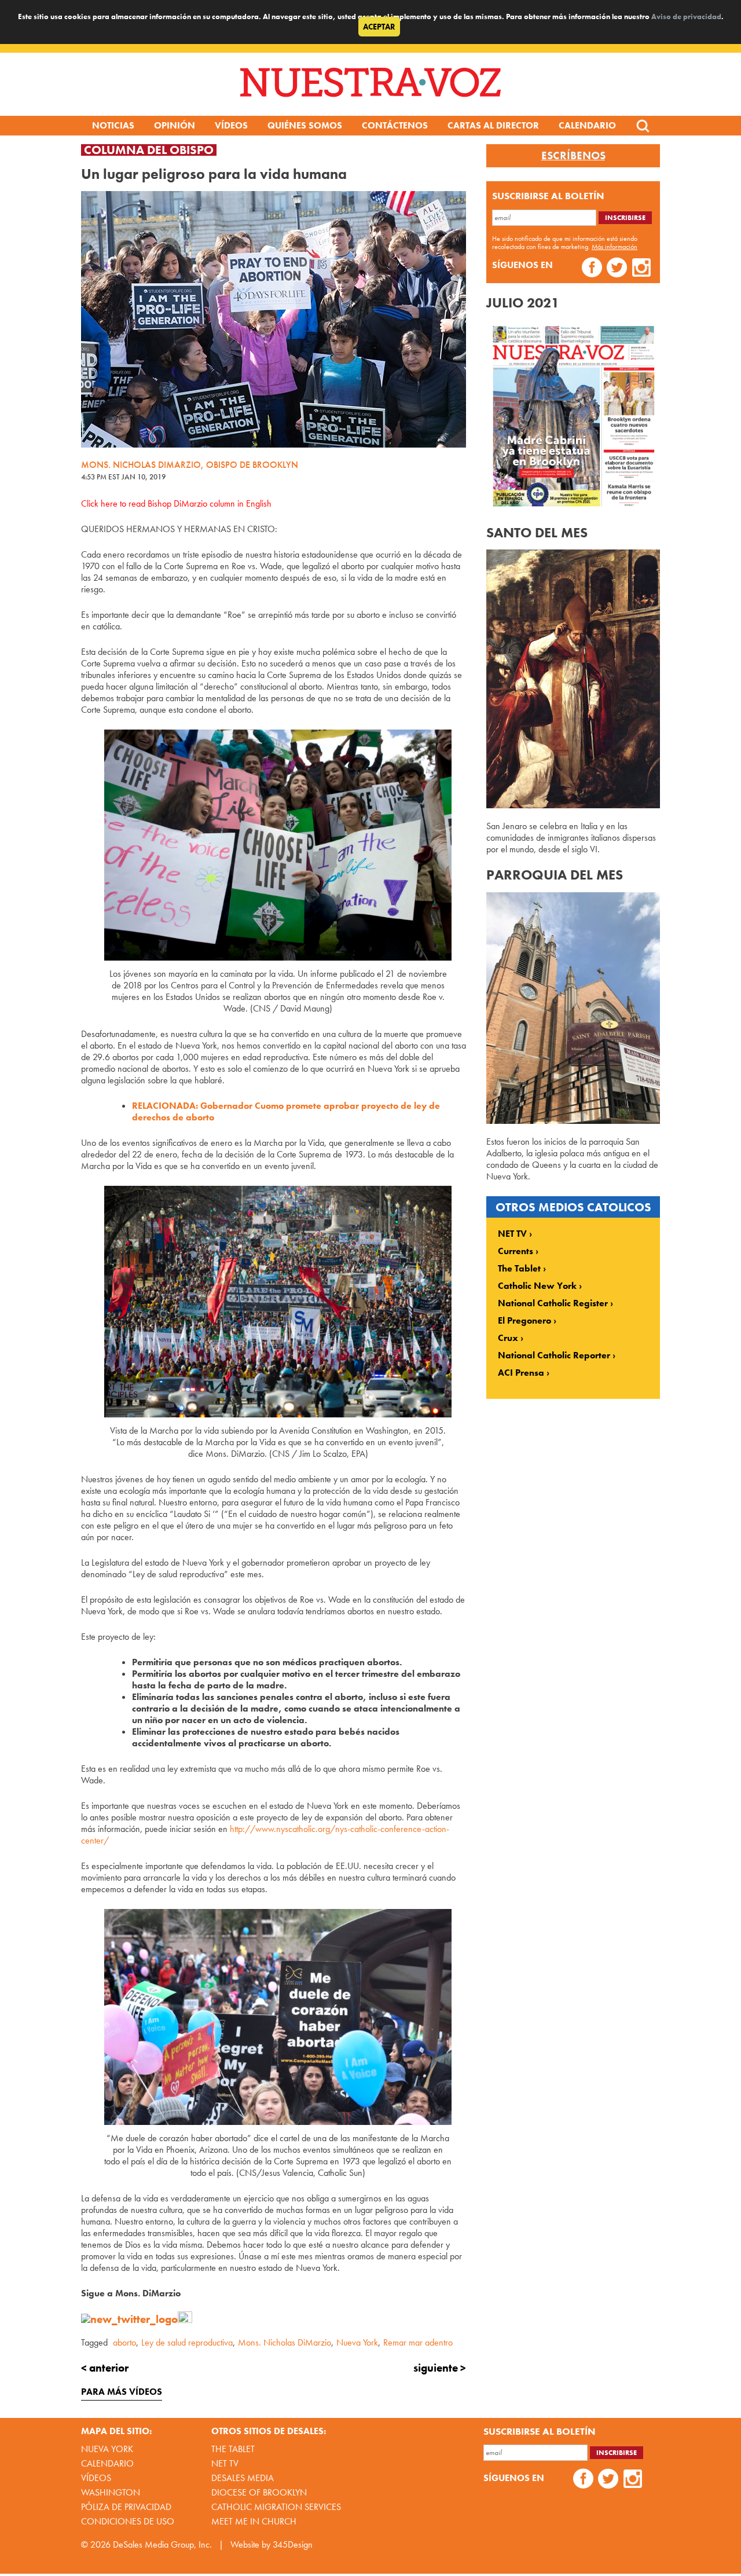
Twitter (617, 269)
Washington (111, 2492)
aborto (124, 2342)
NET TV (512, 1234)
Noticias (113, 125)
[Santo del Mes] (573, 805)
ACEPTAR (379, 27)
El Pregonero (524, 1321)
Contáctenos (395, 125)
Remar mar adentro (418, 2342)
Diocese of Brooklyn (259, 2492)
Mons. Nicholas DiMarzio (285, 2342)
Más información (615, 247)
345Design (293, 2544)
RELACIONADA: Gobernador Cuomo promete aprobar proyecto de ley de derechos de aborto (286, 1111)
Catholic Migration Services (276, 2507)
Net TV (225, 2463)
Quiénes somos (305, 125)
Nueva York (357, 2342)
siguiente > (440, 2368)
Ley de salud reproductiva (187, 2342)
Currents (516, 1251)
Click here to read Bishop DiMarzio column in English (176, 503)
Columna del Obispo (149, 150)
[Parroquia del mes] (573, 1121)
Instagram (642, 269)
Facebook (592, 269)
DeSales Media (243, 2478)
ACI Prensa (521, 1373)
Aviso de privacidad (686, 17)
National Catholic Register (553, 1303)
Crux (508, 1338)
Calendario (587, 125)
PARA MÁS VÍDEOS (122, 2392)
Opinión (175, 125)
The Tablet (519, 1269)
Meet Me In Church (254, 2521)
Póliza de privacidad (126, 2507)
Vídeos (231, 125)
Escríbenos (573, 156)
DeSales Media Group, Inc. (162, 2544)
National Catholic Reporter (554, 1355)
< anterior (105, 2368)
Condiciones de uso (128, 2521)
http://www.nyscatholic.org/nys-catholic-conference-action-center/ (265, 1835)
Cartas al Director (493, 125)
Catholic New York (537, 1286)
